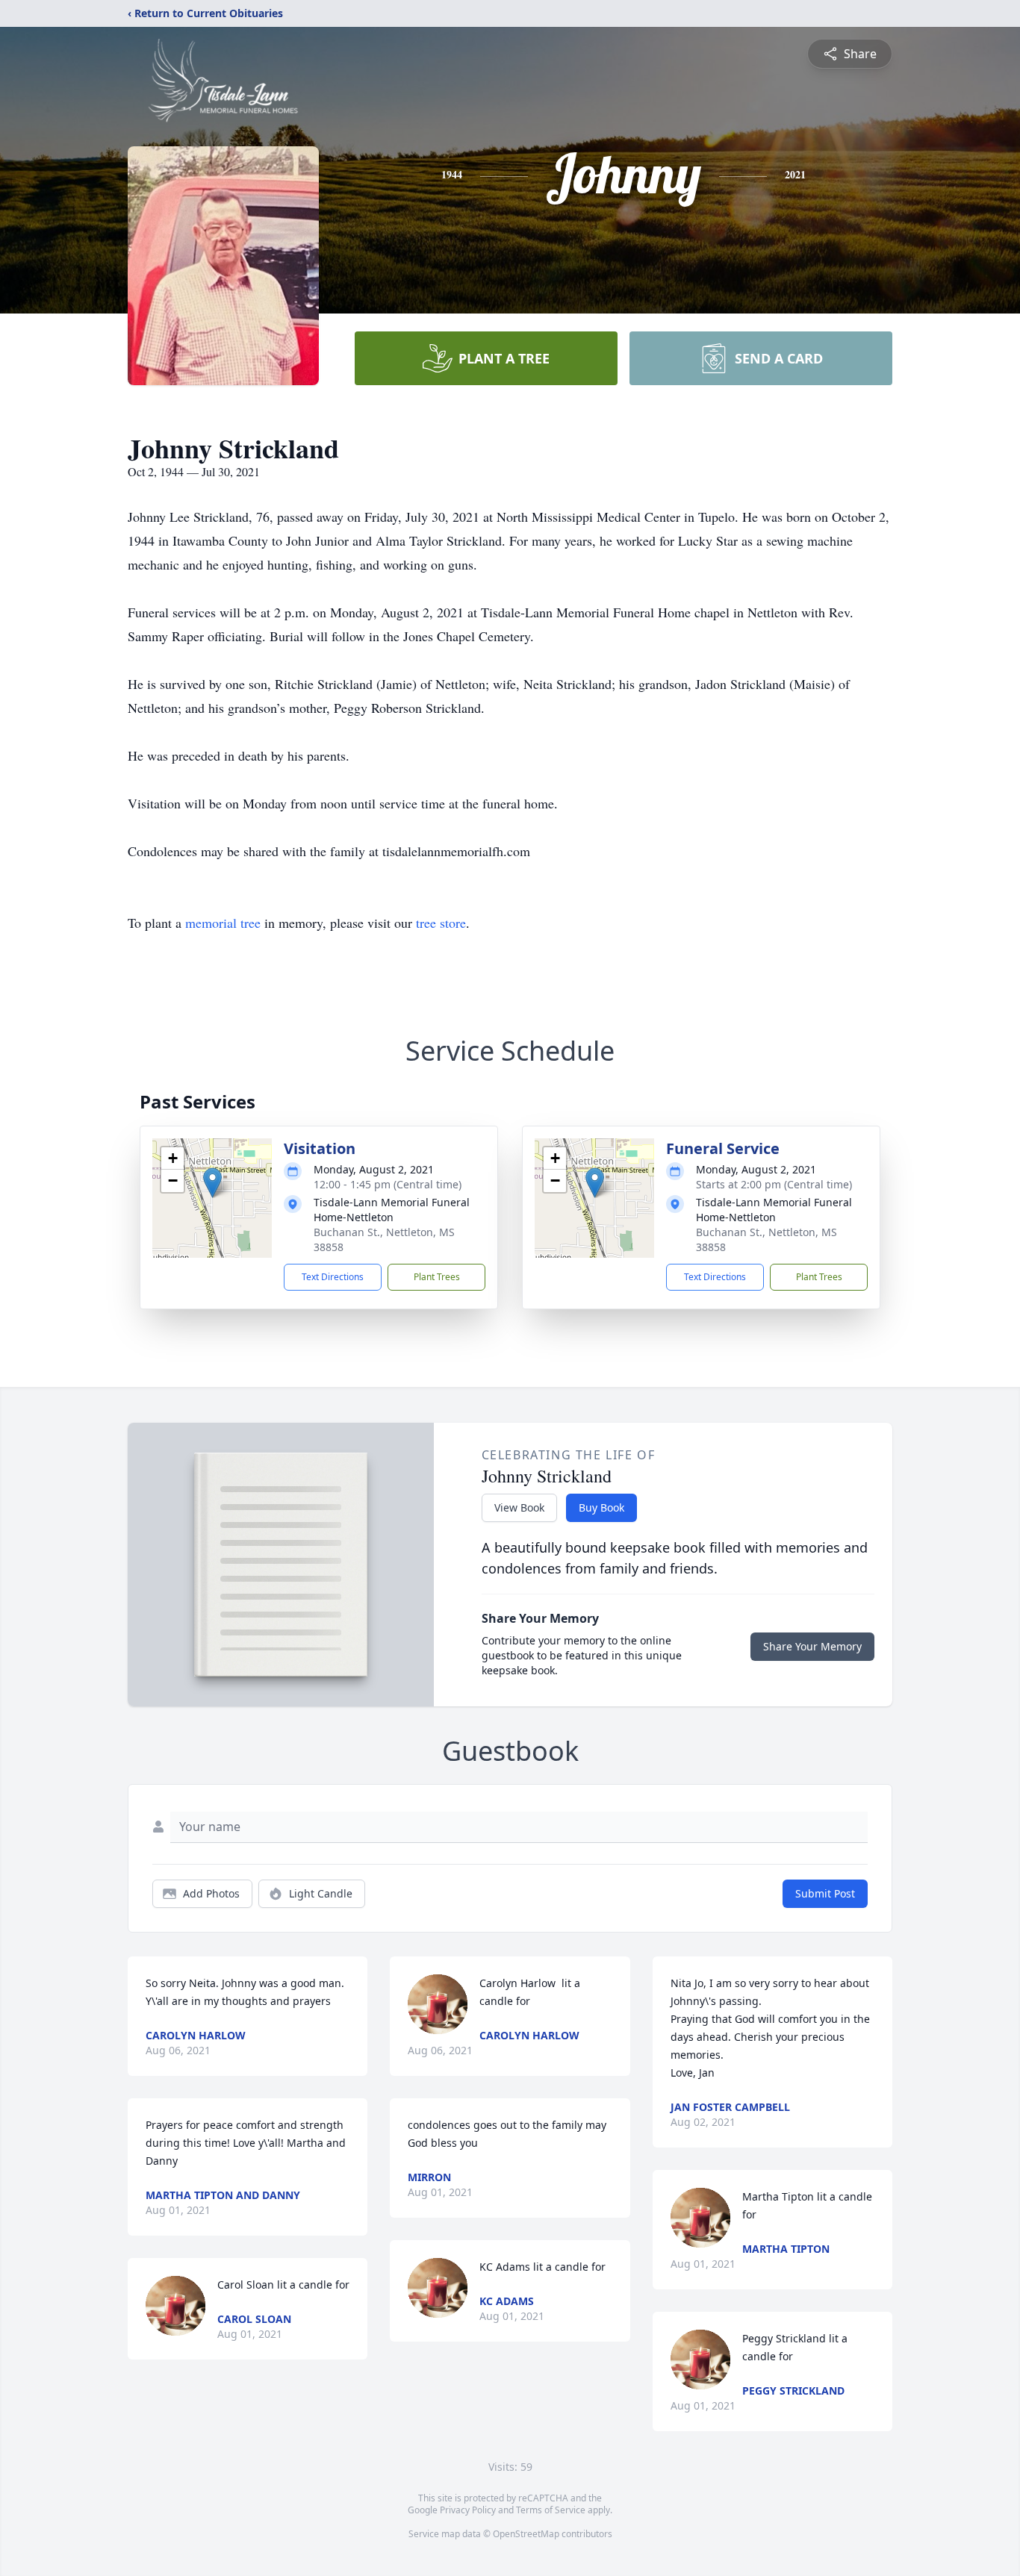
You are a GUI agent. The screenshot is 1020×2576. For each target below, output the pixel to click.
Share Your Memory (812, 1646)
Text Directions (333, 1277)
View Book (519, 1507)
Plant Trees (437, 1277)
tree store (441, 923)
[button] (212, 1183)
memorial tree (223, 923)
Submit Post (825, 1893)
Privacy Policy (468, 2510)
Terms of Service (551, 2510)
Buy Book (601, 1507)
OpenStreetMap (526, 2534)
